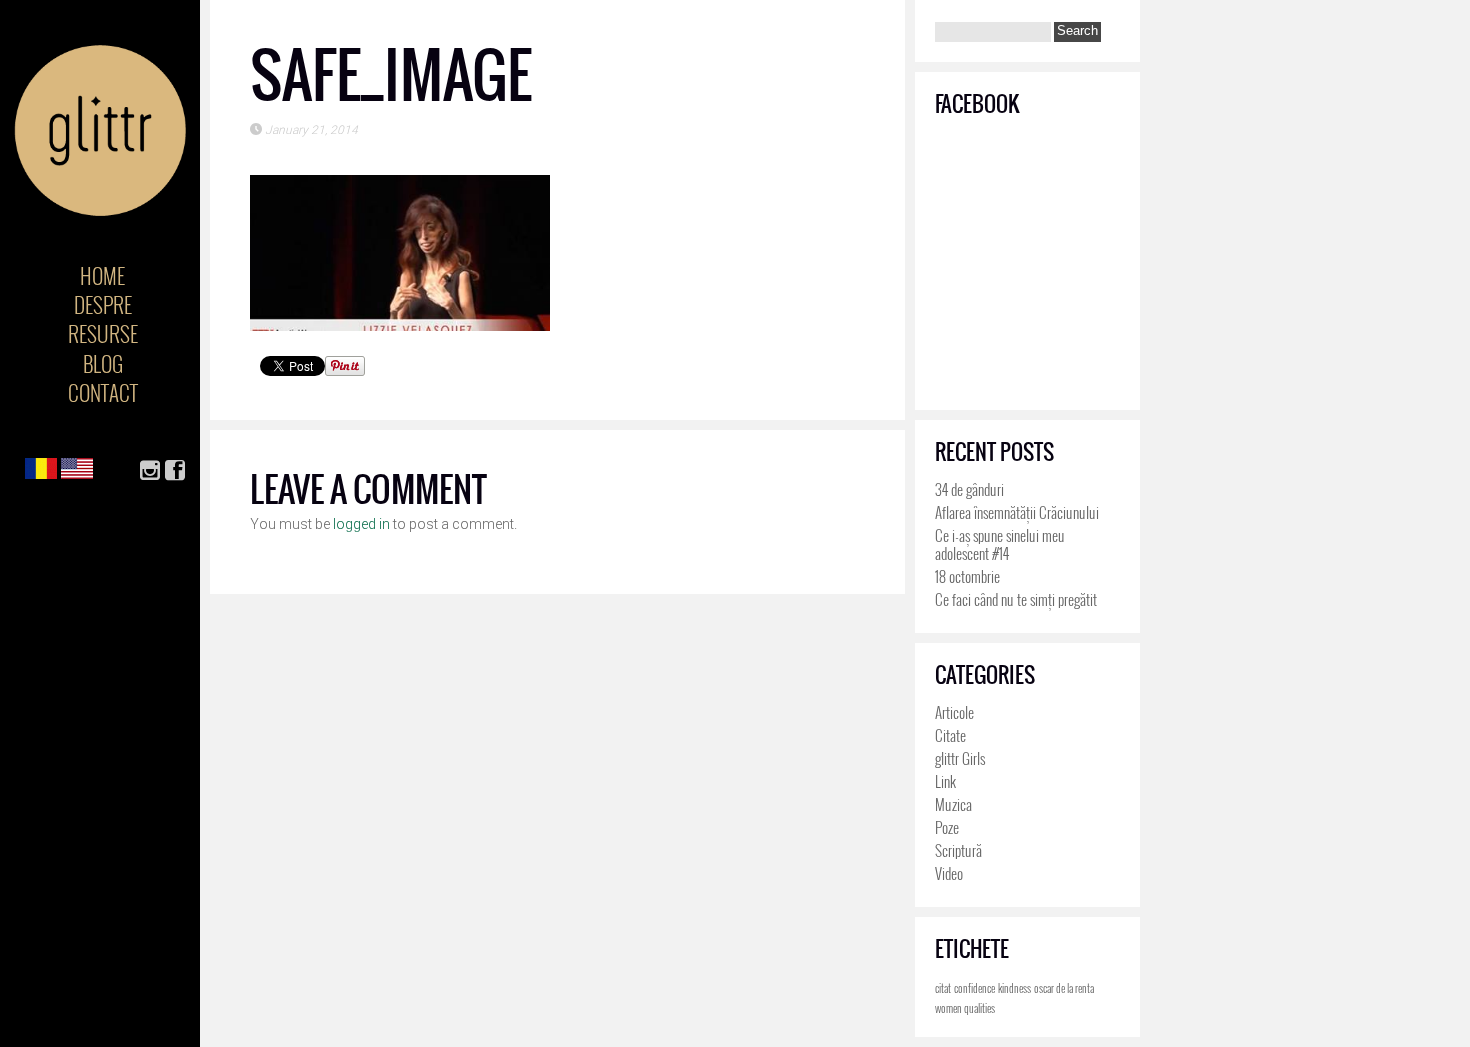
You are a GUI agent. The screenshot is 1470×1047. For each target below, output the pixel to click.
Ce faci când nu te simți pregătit (1016, 599)
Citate (950, 735)
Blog (103, 363)
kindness (1014, 988)
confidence (974, 988)
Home (102, 275)
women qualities (965, 1008)
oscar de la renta (1064, 988)
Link (945, 781)
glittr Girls (960, 758)
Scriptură (958, 850)
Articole (954, 712)
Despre (103, 304)
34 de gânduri (969, 489)
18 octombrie (967, 576)
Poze (947, 827)
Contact (103, 392)
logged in (361, 524)
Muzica (953, 804)
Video (949, 873)
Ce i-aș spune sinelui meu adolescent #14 (1000, 544)
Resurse (103, 333)
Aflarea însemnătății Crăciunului (1017, 512)
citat (943, 988)
